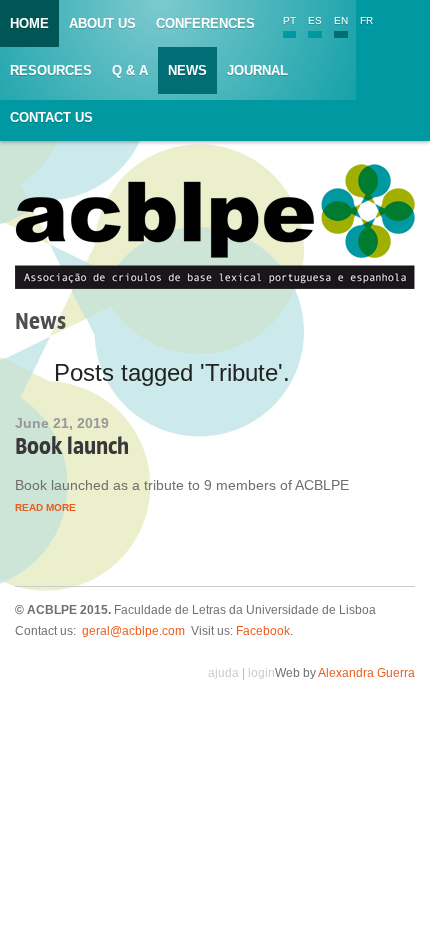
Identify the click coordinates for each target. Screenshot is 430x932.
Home (29, 23)
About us (102, 23)
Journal (257, 70)
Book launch (72, 446)
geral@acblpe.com (133, 631)
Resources (51, 70)
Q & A (130, 70)
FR (366, 20)
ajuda (223, 673)
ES (315, 20)
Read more (45, 507)
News (187, 70)
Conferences (205, 23)
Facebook (263, 631)
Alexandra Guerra (366, 673)
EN (341, 20)
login (261, 673)
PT (289, 20)
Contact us (51, 117)
